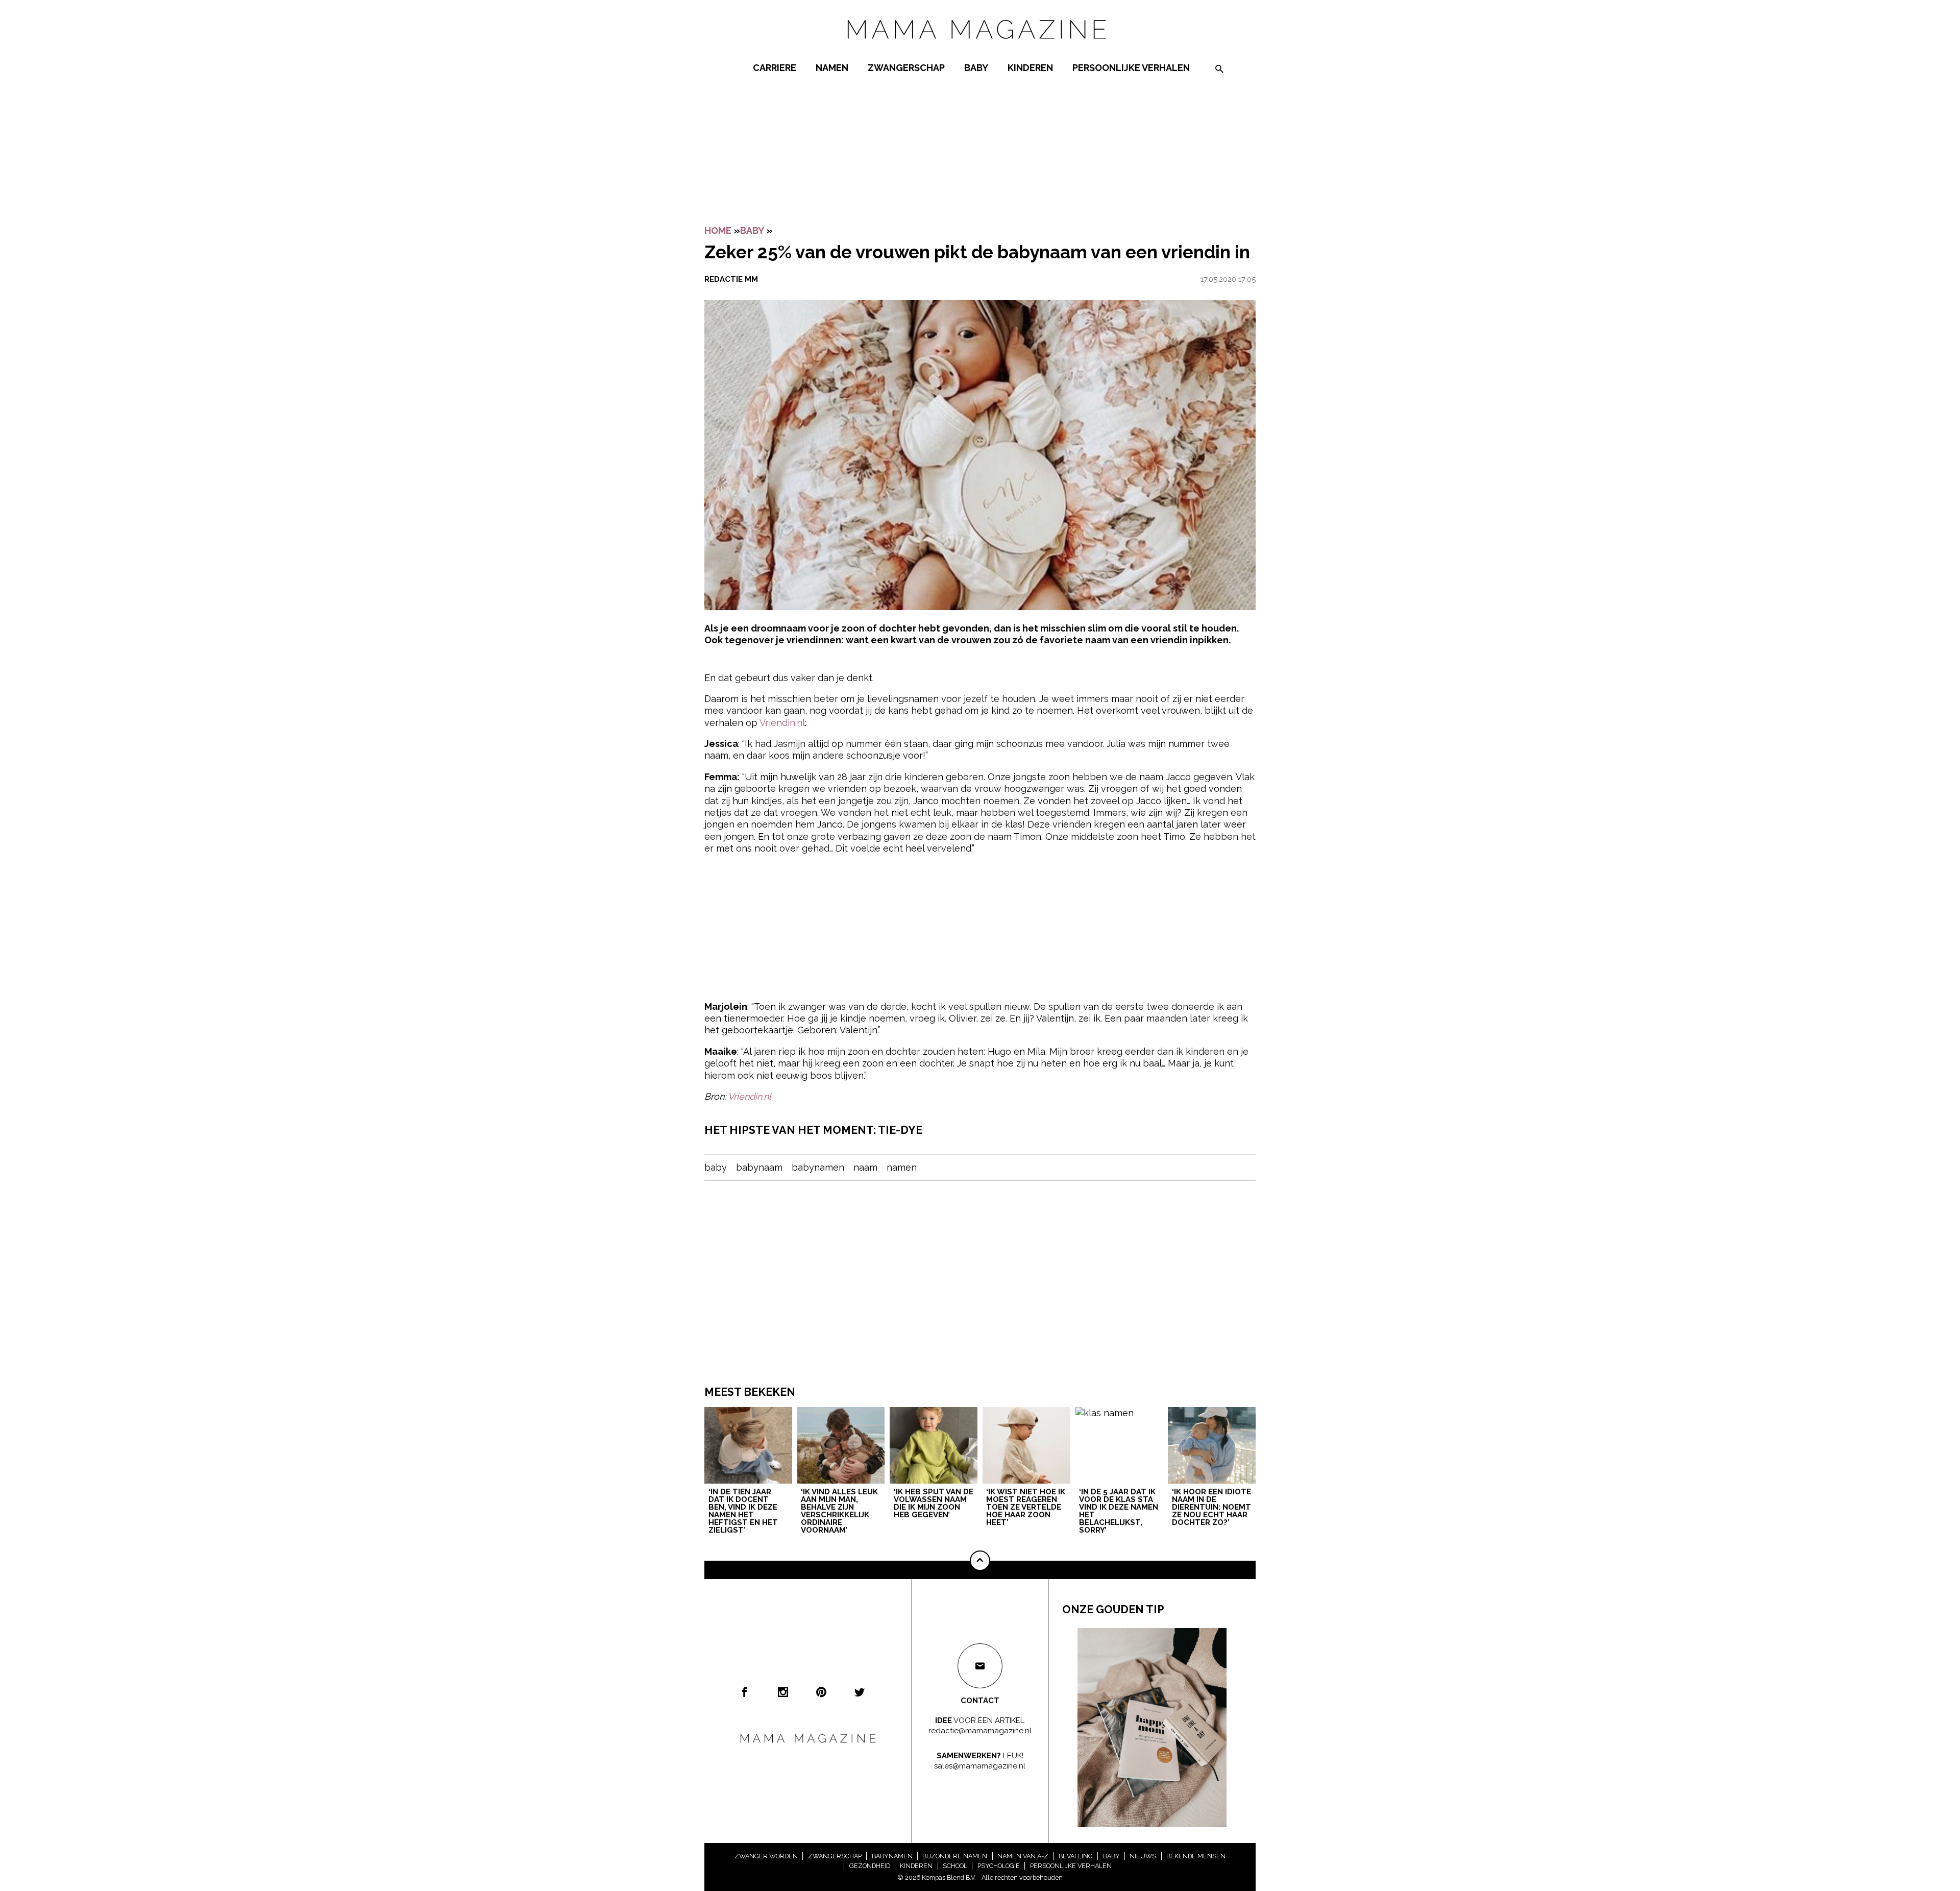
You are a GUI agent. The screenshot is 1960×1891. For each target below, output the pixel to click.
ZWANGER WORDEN (766, 1856)
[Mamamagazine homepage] (980, 48)
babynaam (759, 1167)
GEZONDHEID (870, 1866)
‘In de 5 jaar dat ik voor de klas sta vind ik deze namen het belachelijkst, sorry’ (1119, 1511)
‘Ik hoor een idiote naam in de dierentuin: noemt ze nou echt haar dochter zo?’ (1211, 1508)
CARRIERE (775, 68)
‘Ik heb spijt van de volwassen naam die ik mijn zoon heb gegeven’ (934, 1504)
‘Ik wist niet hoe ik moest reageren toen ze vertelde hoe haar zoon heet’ (1026, 1508)
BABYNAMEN (892, 1856)
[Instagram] (783, 1692)
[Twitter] (860, 1692)
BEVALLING (1076, 1856)
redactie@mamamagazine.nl (980, 1730)
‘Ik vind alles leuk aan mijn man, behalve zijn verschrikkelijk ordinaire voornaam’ (839, 1511)
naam (865, 1167)
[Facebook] (745, 1692)
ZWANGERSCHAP (906, 68)
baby (716, 1167)
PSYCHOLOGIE (999, 1866)
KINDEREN (1030, 68)
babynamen (818, 1167)
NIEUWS (1143, 1856)
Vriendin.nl (782, 723)
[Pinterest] (821, 1692)
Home (718, 231)
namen (902, 1167)
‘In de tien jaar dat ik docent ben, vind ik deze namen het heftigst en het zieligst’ (743, 1511)
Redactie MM (731, 279)
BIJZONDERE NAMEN (955, 1856)
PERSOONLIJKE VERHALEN (1131, 68)
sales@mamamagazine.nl (980, 1765)
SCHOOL (955, 1866)
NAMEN (832, 68)
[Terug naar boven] (980, 1561)
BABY (976, 68)
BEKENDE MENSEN (1196, 1856)
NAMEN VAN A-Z (1023, 1856)
